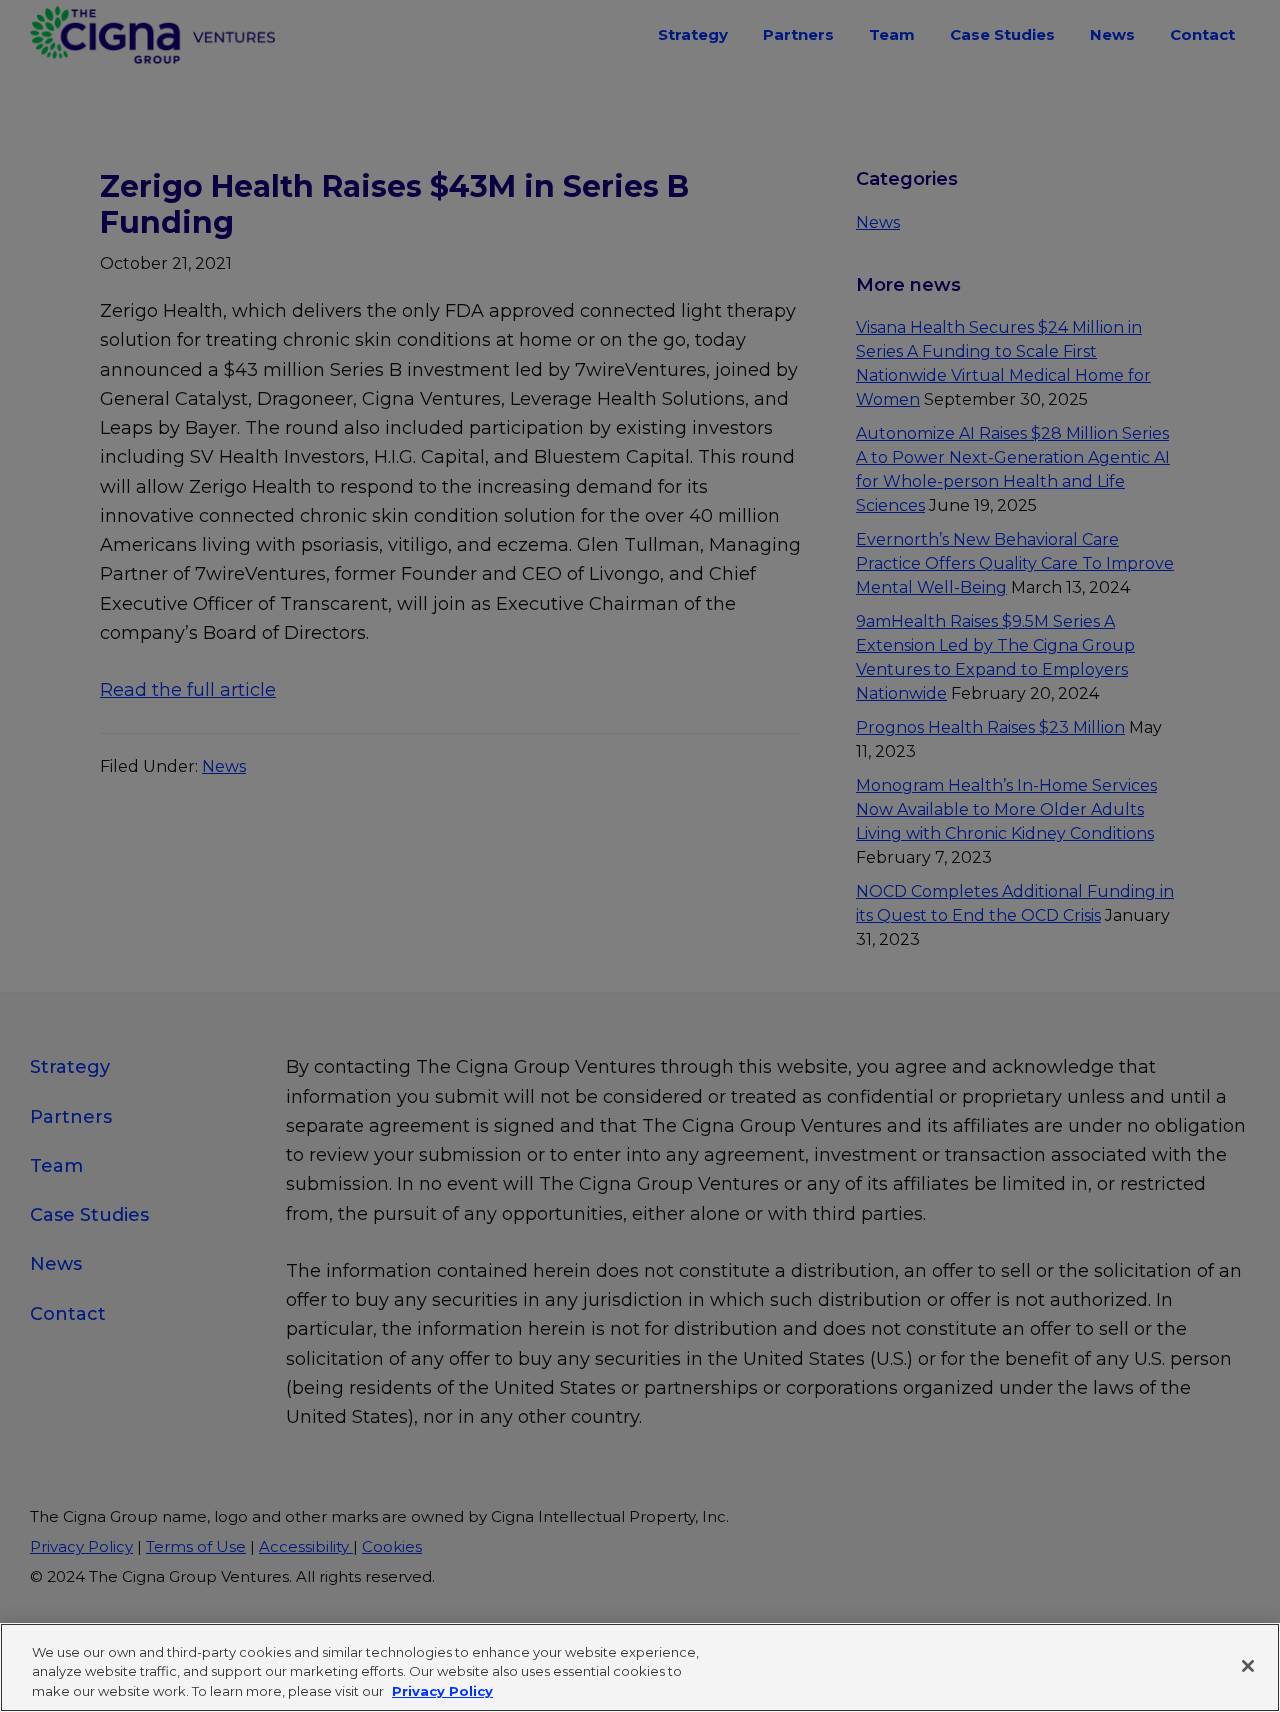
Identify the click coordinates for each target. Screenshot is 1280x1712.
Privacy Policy (442, 1691)
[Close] (1248, 1666)
